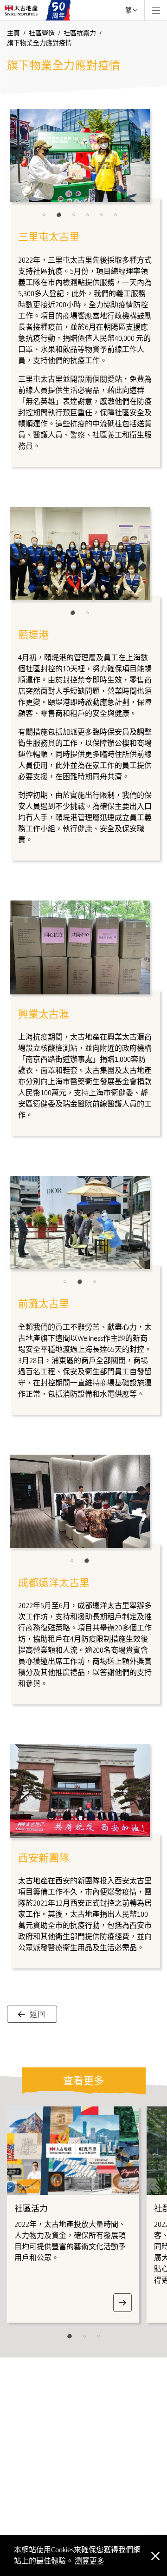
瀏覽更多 (90, 2561)
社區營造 (42, 33)
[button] (44, 215)
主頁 (14, 33)
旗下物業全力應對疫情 (39, 43)
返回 (38, 2014)
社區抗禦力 (80, 33)
